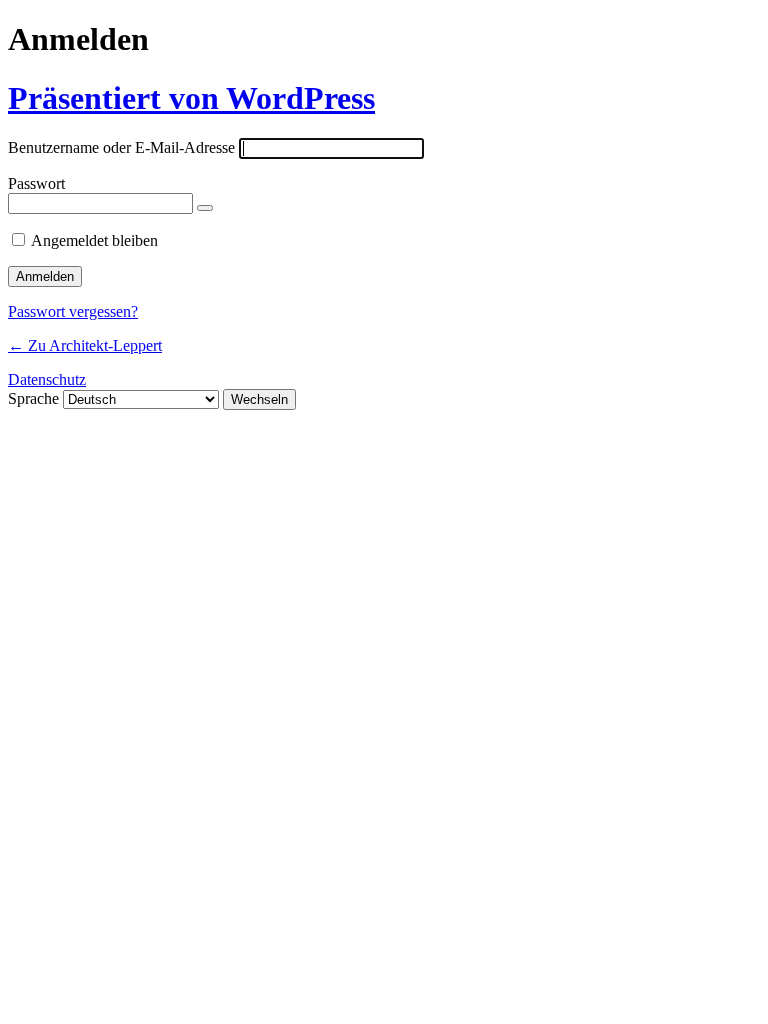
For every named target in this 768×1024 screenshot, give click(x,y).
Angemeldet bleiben (94, 240)
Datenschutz (47, 379)
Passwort (36, 183)
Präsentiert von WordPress (191, 98)
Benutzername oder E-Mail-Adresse (121, 147)
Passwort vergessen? (73, 311)
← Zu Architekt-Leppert (85, 345)
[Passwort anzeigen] (205, 208)
